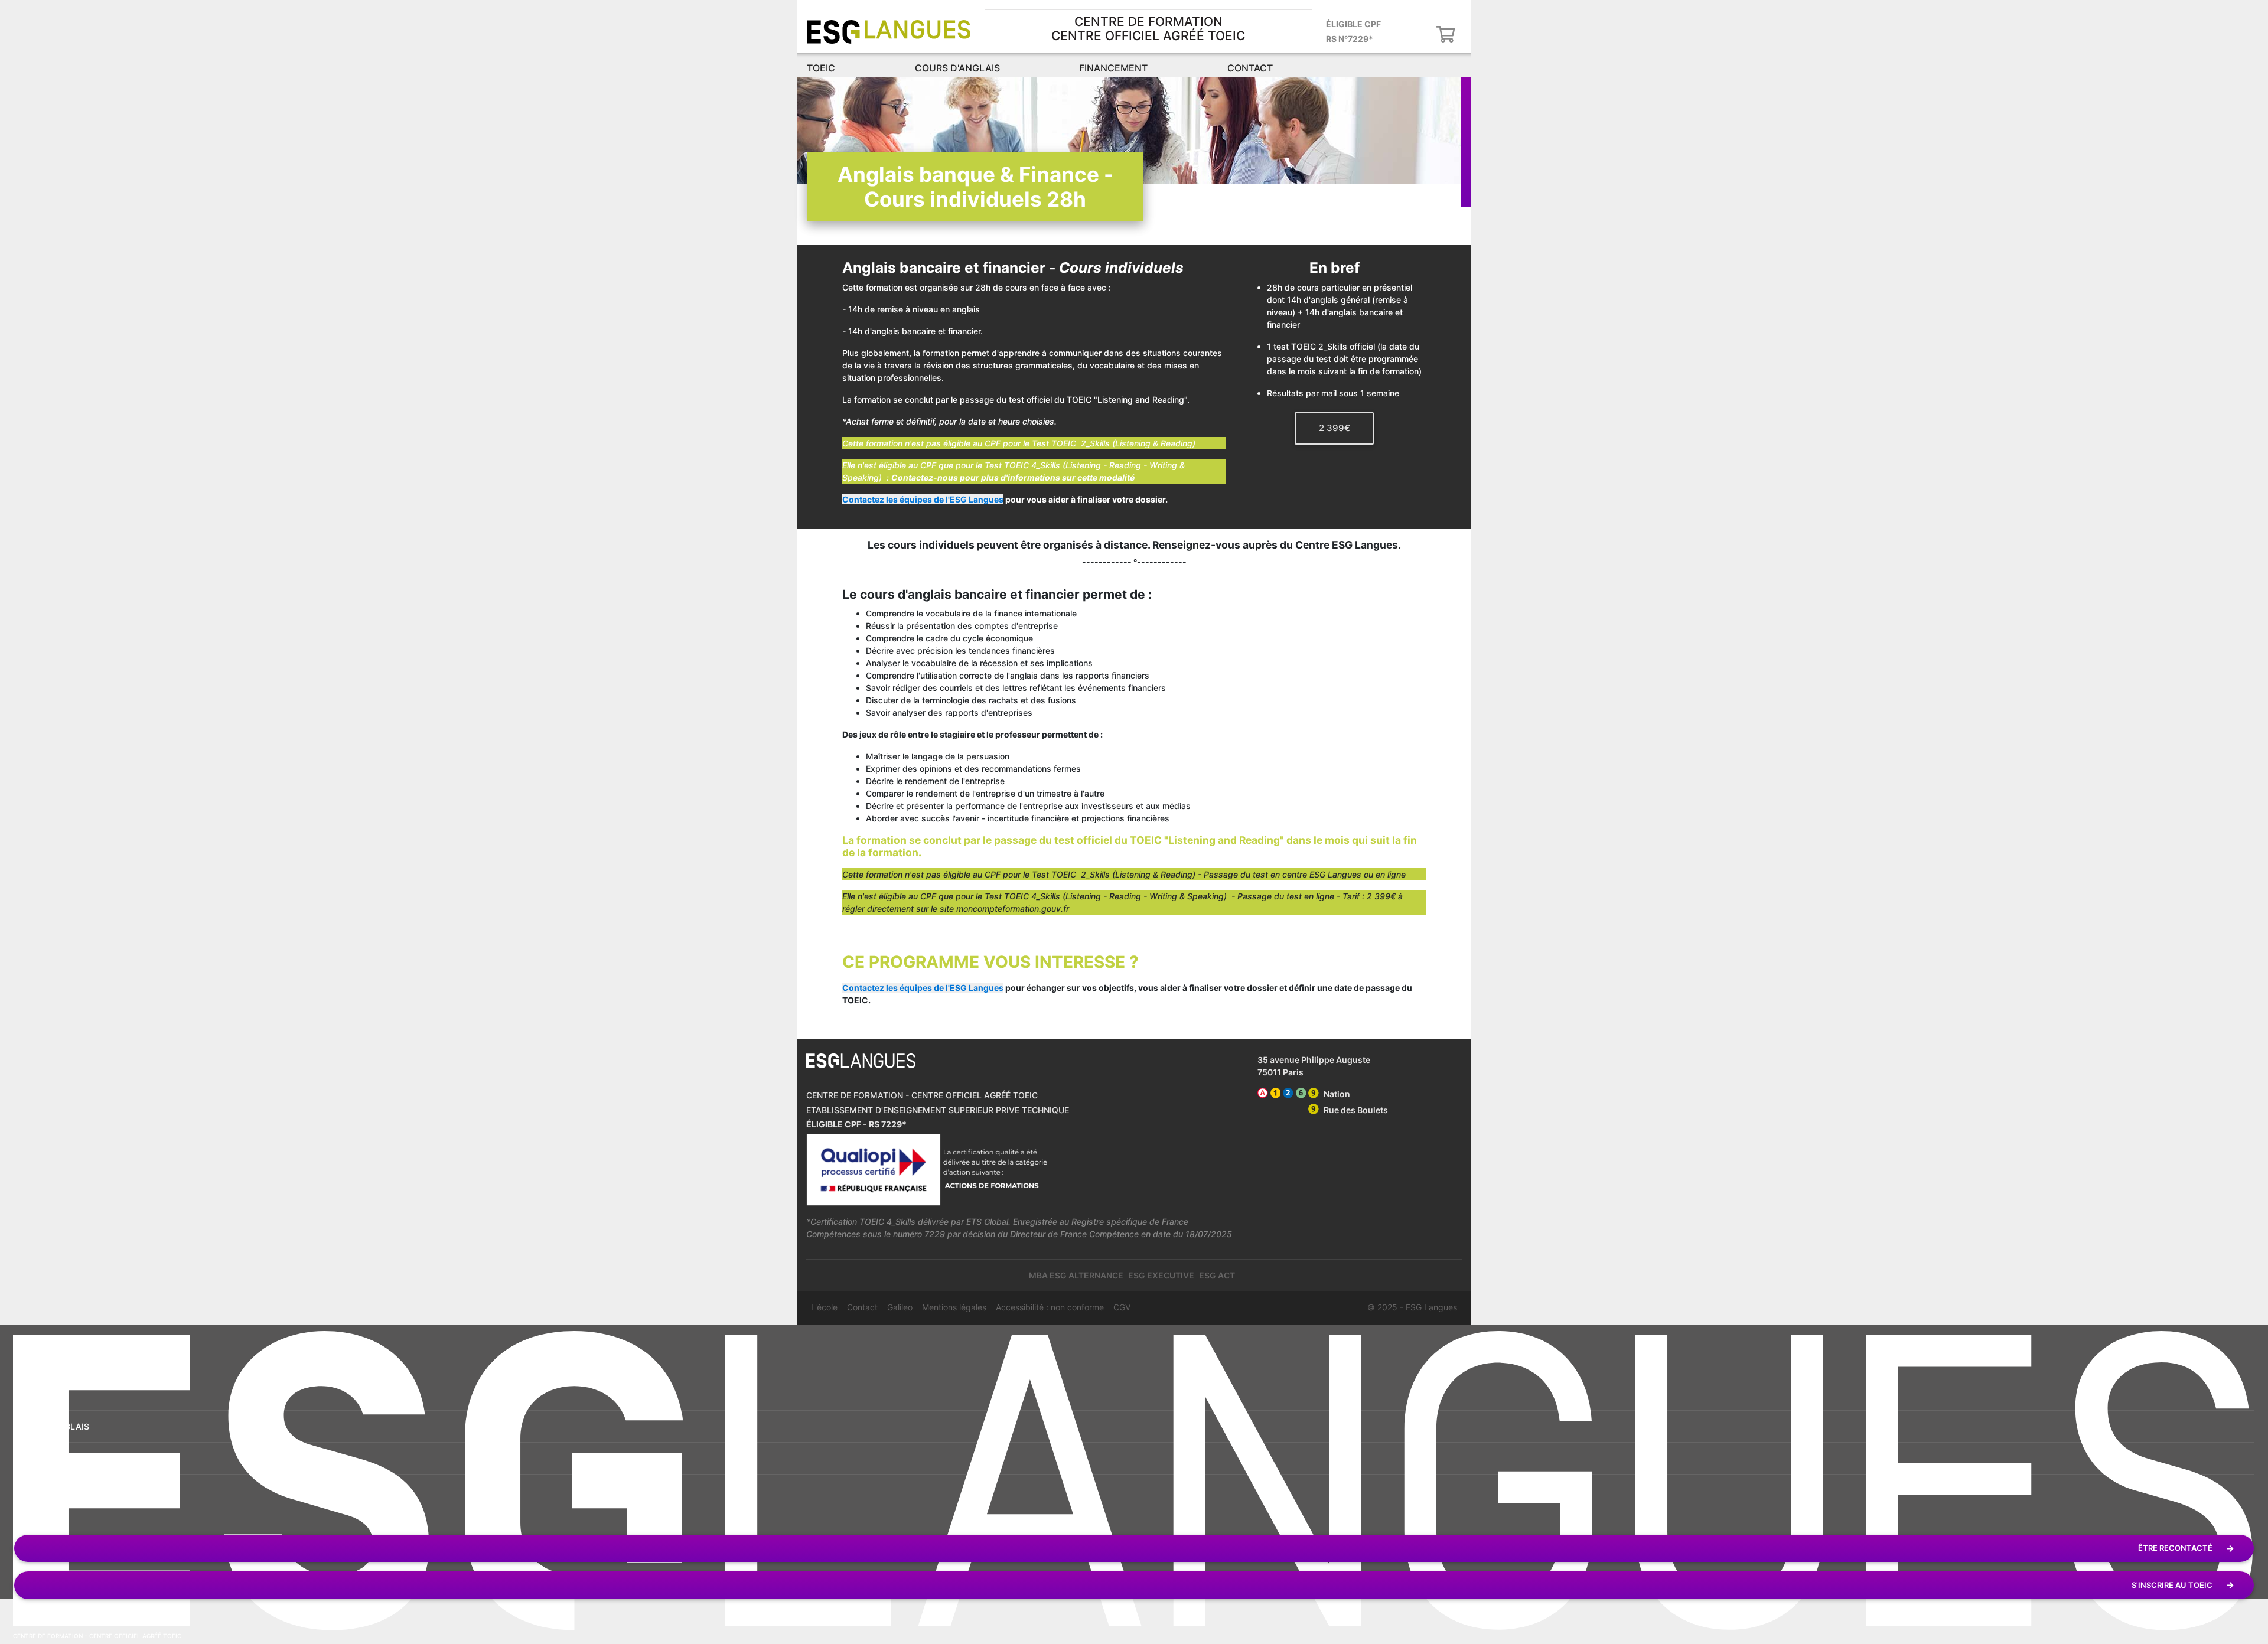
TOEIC (821, 68)
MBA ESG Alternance (1076, 1275)
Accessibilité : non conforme (1050, 1307)
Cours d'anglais (957, 68)
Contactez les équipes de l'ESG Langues (923, 499)
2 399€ (1335, 428)
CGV (1122, 1307)
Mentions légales (954, 1307)
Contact (1250, 68)
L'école (824, 1307)
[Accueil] (889, 32)
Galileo (900, 1307)
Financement (1113, 68)
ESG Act (1217, 1275)
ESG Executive (1161, 1275)
